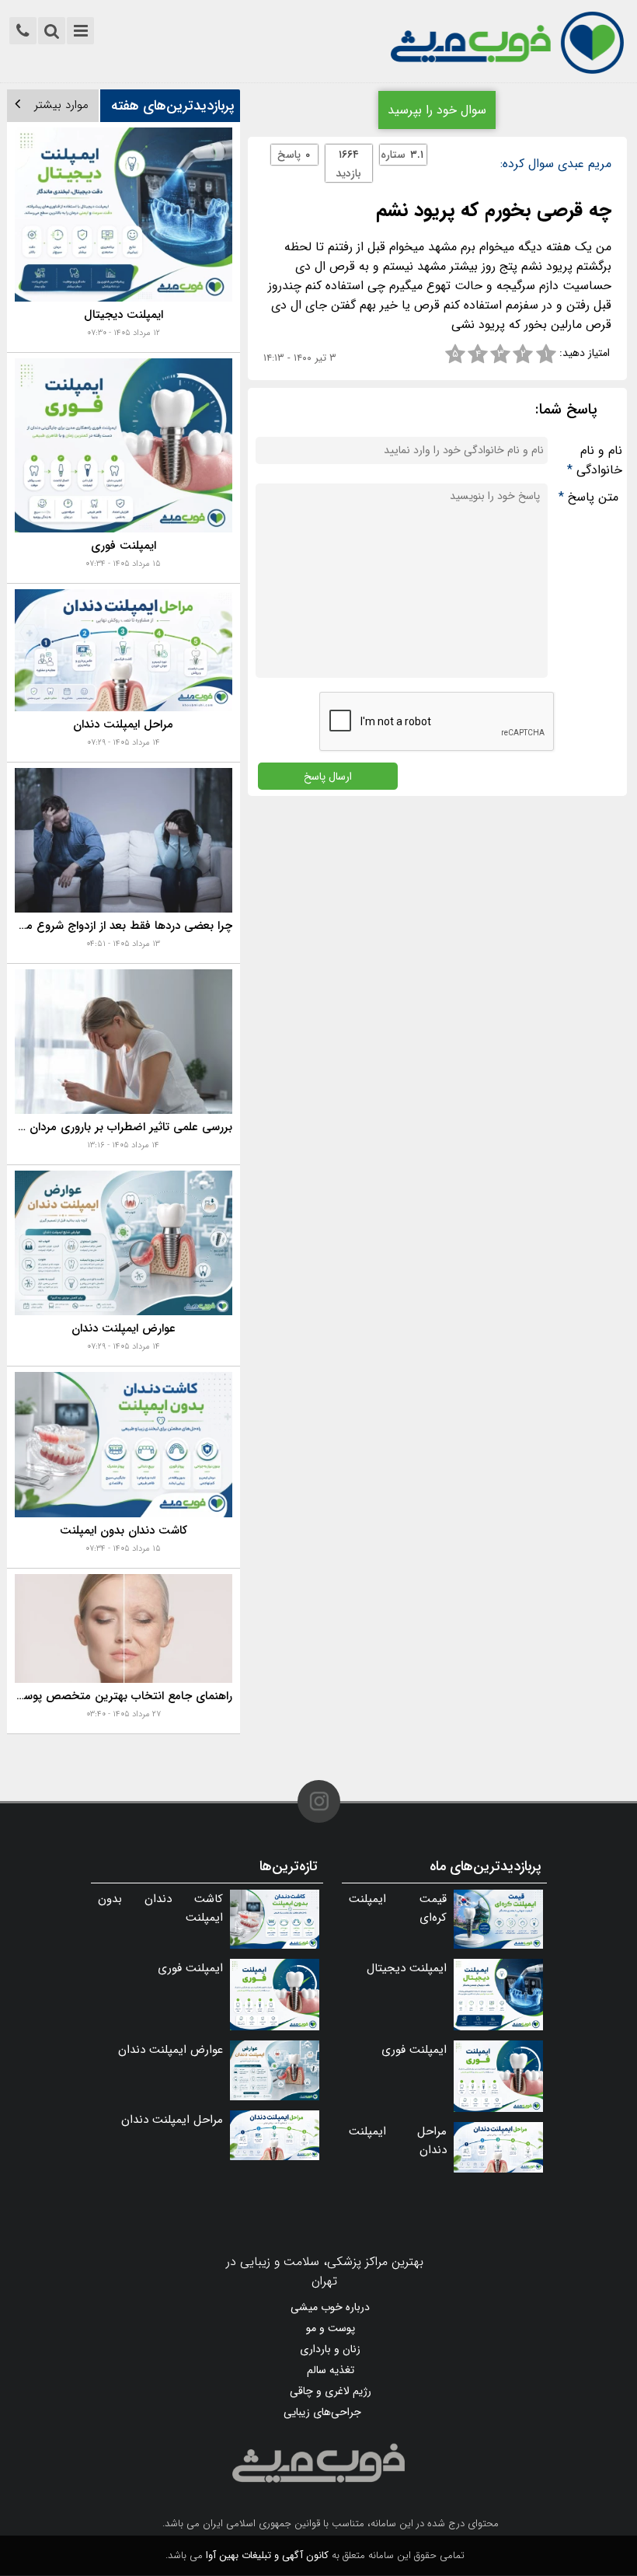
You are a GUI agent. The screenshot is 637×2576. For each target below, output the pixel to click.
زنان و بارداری (330, 2349)
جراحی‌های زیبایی (322, 2412)
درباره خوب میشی (330, 2307)
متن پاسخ (588, 497)
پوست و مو (331, 2328)
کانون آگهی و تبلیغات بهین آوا (267, 2555)
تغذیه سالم (331, 2370)
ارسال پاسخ (328, 776)
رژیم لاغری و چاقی (331, 2391)
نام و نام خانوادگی (595, 460)
